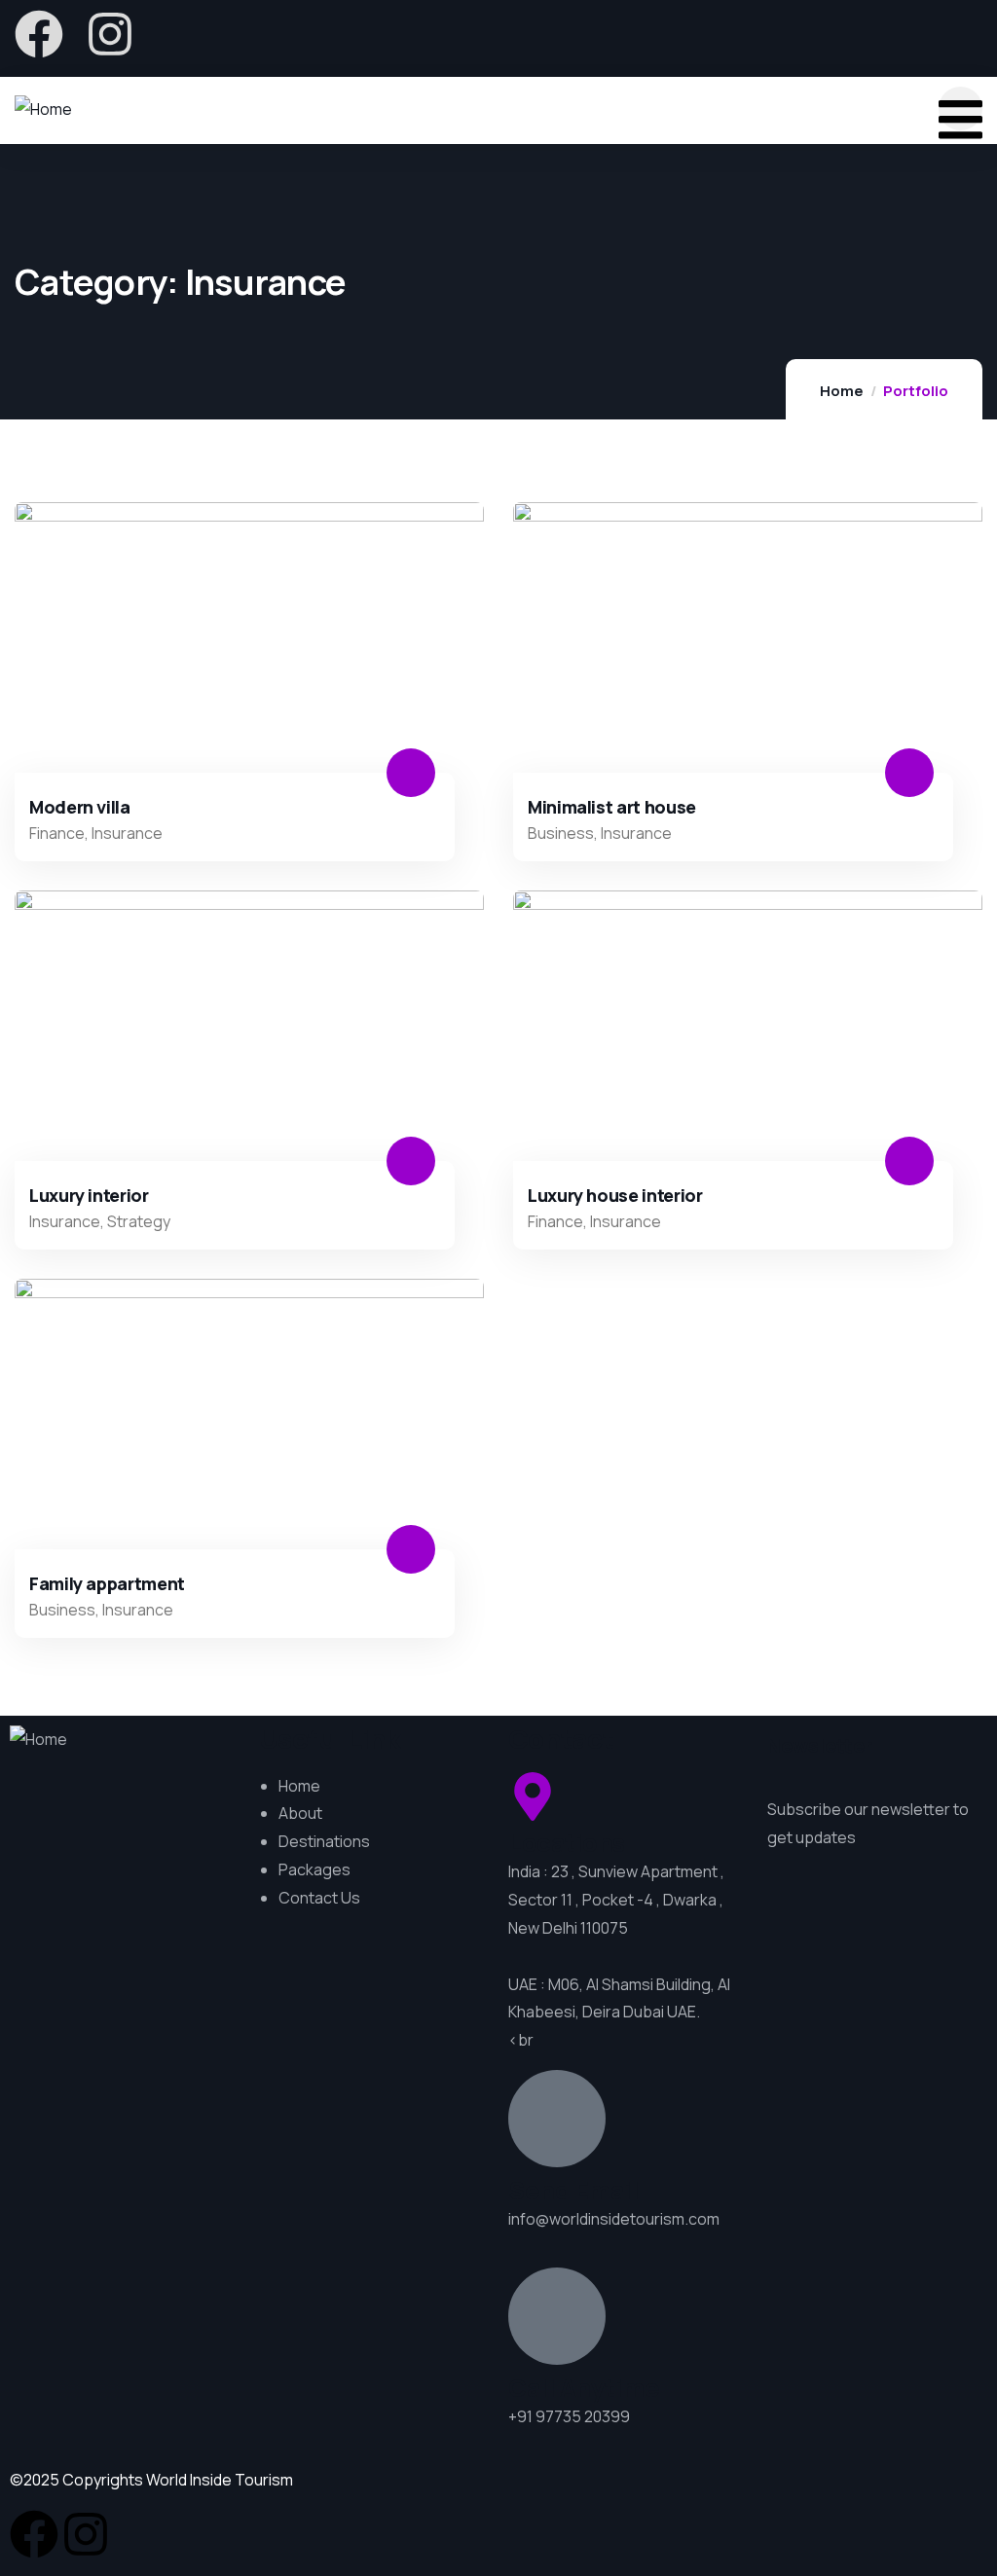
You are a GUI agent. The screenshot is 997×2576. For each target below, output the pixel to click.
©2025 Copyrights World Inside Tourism (151, 2480)
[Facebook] (39, 34)
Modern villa (80, 807)
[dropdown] (960, 109)
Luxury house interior (615, 1195)
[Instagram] (110, 34)
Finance (57, 833)
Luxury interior (89, 1195)
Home (842, 391)
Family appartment (107, 1583)
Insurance (127, 833)
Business (561, 833)
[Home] (43, 109)
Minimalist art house (612, 807)
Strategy (139, 1221)
